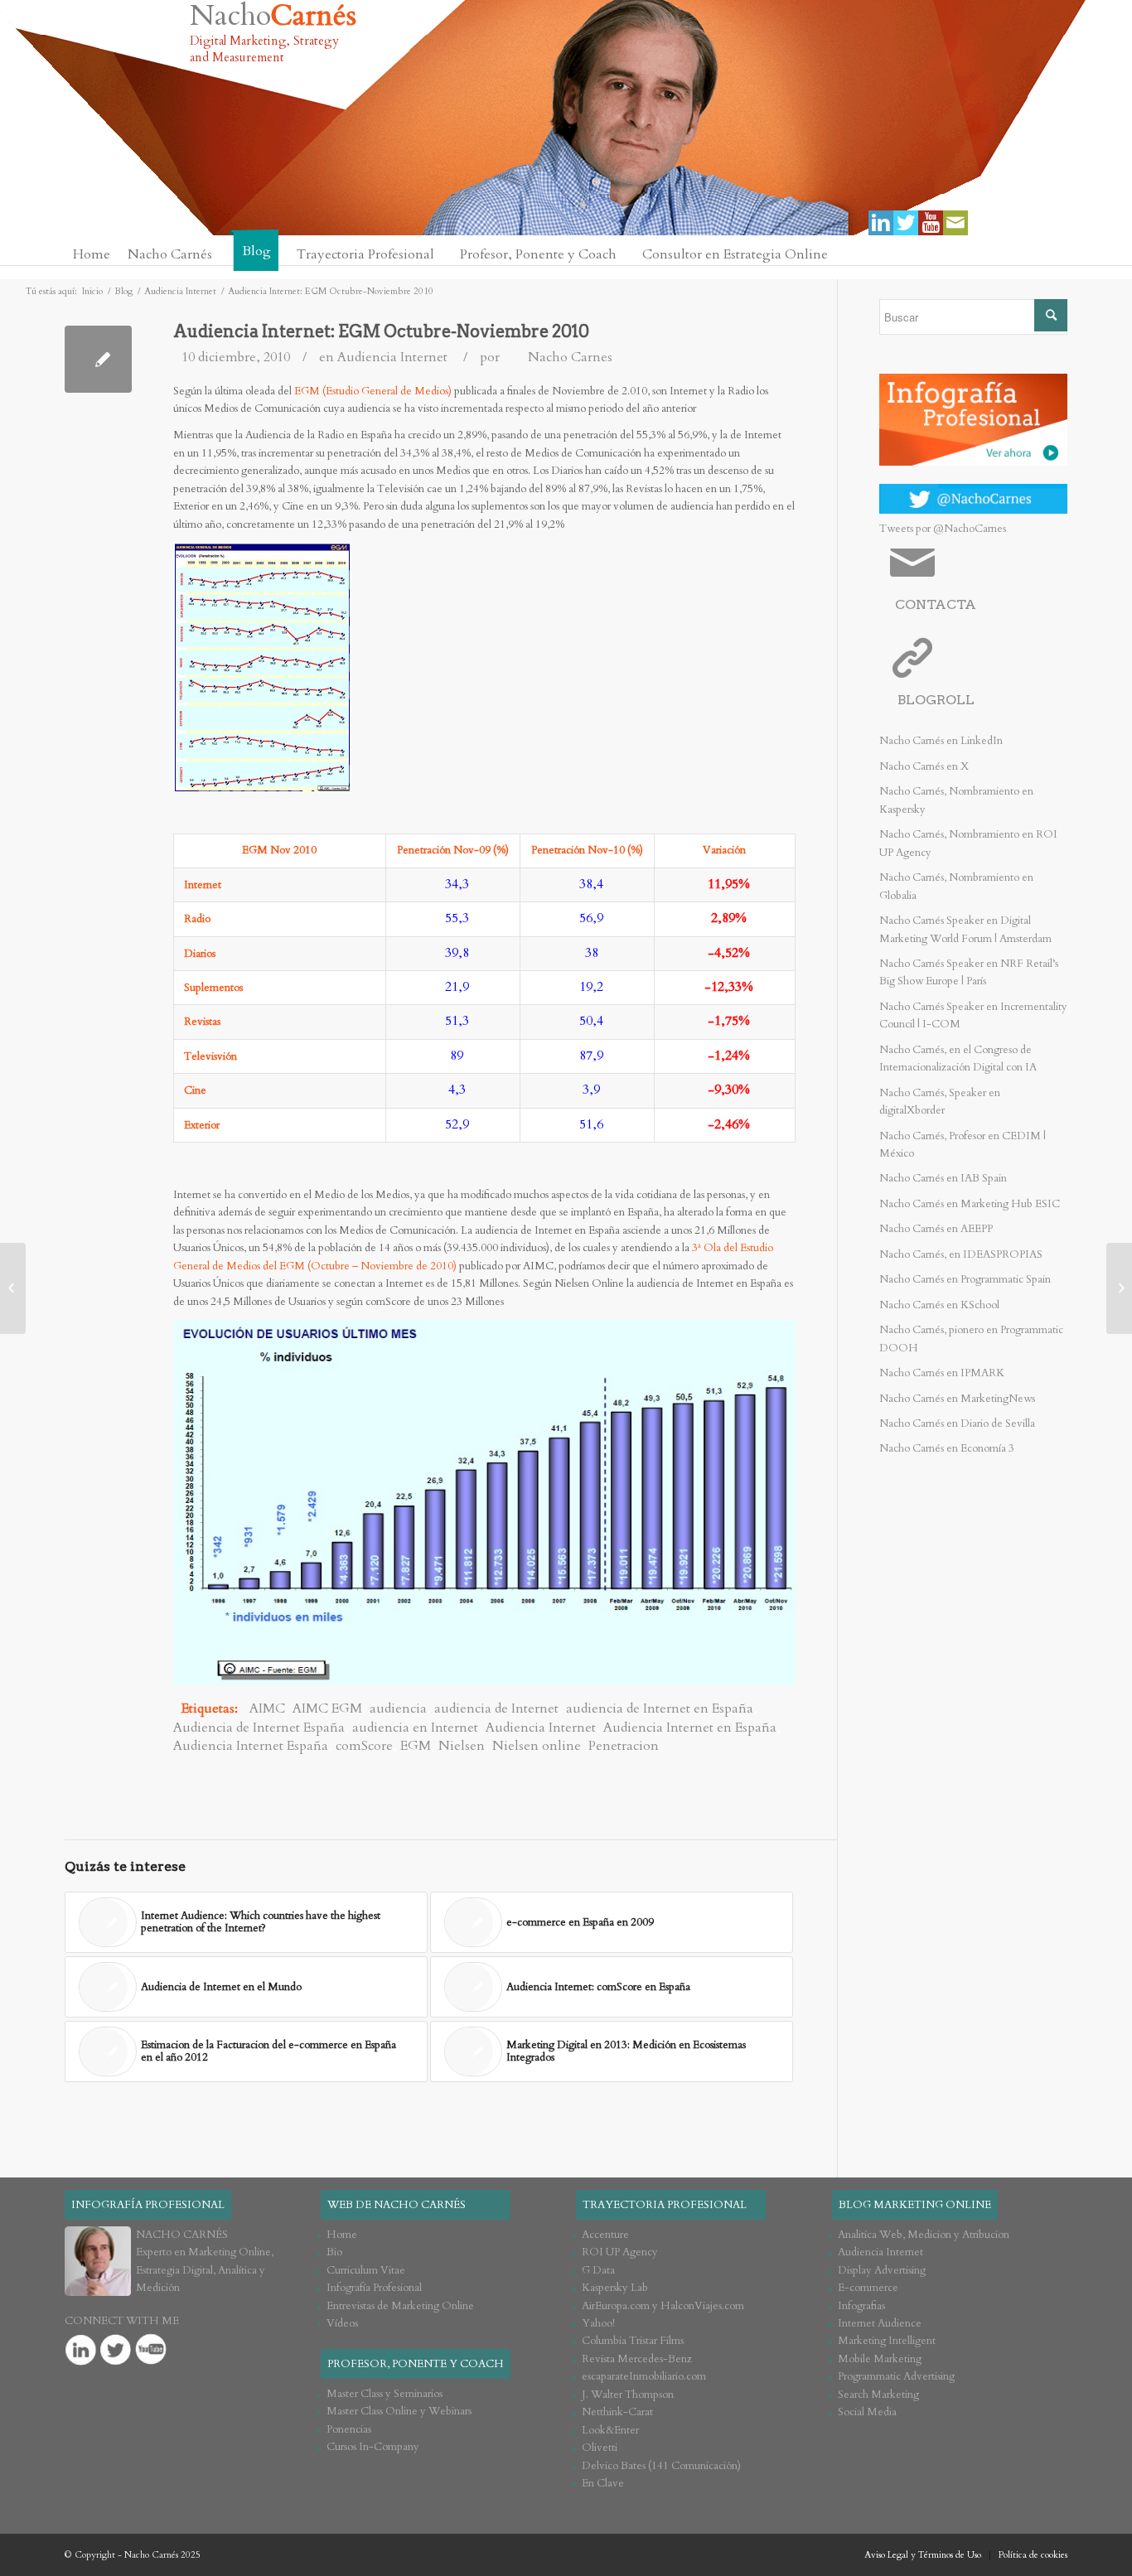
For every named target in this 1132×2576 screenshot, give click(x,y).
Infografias (861, 2306)
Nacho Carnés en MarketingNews (957, 1399)
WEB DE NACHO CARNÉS (397, 2205)
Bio (334, 2252)
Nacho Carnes (570, 357)
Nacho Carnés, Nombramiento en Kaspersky (956, 800)
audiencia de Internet (496, 1708)
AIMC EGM (327, 1708)
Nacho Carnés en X (924, 766)
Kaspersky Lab (615, 2288)
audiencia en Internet (415, 1728)
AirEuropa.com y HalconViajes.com (663, 2306)
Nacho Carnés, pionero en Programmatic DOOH (971, 1339)
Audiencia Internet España (251, 1746)
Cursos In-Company (373, 2447)
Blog (123, 291)
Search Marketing (878, 2395)
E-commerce (868, 2288)
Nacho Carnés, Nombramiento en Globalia (956, 886)
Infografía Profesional (374, 2288)
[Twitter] (906, 223)
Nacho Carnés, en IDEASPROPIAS (961, 1254)
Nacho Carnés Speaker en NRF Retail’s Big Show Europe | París (969, 972)
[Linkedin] (881, 223)
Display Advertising (882, 2270)
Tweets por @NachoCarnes (943, 529)
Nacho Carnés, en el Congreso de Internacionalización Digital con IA (958, 1058)
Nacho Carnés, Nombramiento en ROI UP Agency (968, 843)
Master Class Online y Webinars (399, 2411)
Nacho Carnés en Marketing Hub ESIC (970, 1204)
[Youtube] (931, 223)
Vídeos (342, 2323)
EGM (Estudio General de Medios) (373, 391)
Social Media (867, 2412)
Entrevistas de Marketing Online (400, 2306)
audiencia (398, 1708)
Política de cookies (1033, 2555)
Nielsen (462, 1746)
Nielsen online (537, 1746)
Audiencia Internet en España (690, 1728)
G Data (598, 2270)
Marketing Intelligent (887, 2341)
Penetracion (624, 1746)
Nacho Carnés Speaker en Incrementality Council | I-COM (973, 1015)
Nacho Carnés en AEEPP (936, 1229)
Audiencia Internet (180, 291)
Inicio (92, 291)
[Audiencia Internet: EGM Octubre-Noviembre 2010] (98, 359)
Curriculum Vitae (366, 2270)
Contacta (936, 604)
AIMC (267, 1708)
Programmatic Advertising (896, 2376)
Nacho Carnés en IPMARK (942, 1373)
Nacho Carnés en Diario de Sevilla (957, 1423)
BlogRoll (936, 700)
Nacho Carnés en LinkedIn (941, 741)
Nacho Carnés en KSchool (939, 1305)
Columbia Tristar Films (633, 2341)
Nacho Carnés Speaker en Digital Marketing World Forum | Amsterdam (965, 929)
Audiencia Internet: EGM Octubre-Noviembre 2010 (381, 331)
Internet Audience (880, 2323)
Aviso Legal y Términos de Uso (923, 2555)
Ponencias (349, 2429)
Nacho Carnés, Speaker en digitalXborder (940, 1102)
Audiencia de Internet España (259, 1728)
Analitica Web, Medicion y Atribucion (924, 2235)
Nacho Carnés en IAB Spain (943, 1178)
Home (342, 2235)
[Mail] (955, 223)
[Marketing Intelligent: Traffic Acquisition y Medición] (13, 1288)
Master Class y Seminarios (385, 2394)
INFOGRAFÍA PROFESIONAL (148, 2205)
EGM (416, 1746)
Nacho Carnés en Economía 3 (947, 1448)
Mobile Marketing (880, 2359)
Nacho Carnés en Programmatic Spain (965, 1279)
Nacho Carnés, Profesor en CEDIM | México (963, 1145)
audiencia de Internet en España (660, 1708)
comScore (364, 1746)
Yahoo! (598, 2323)
